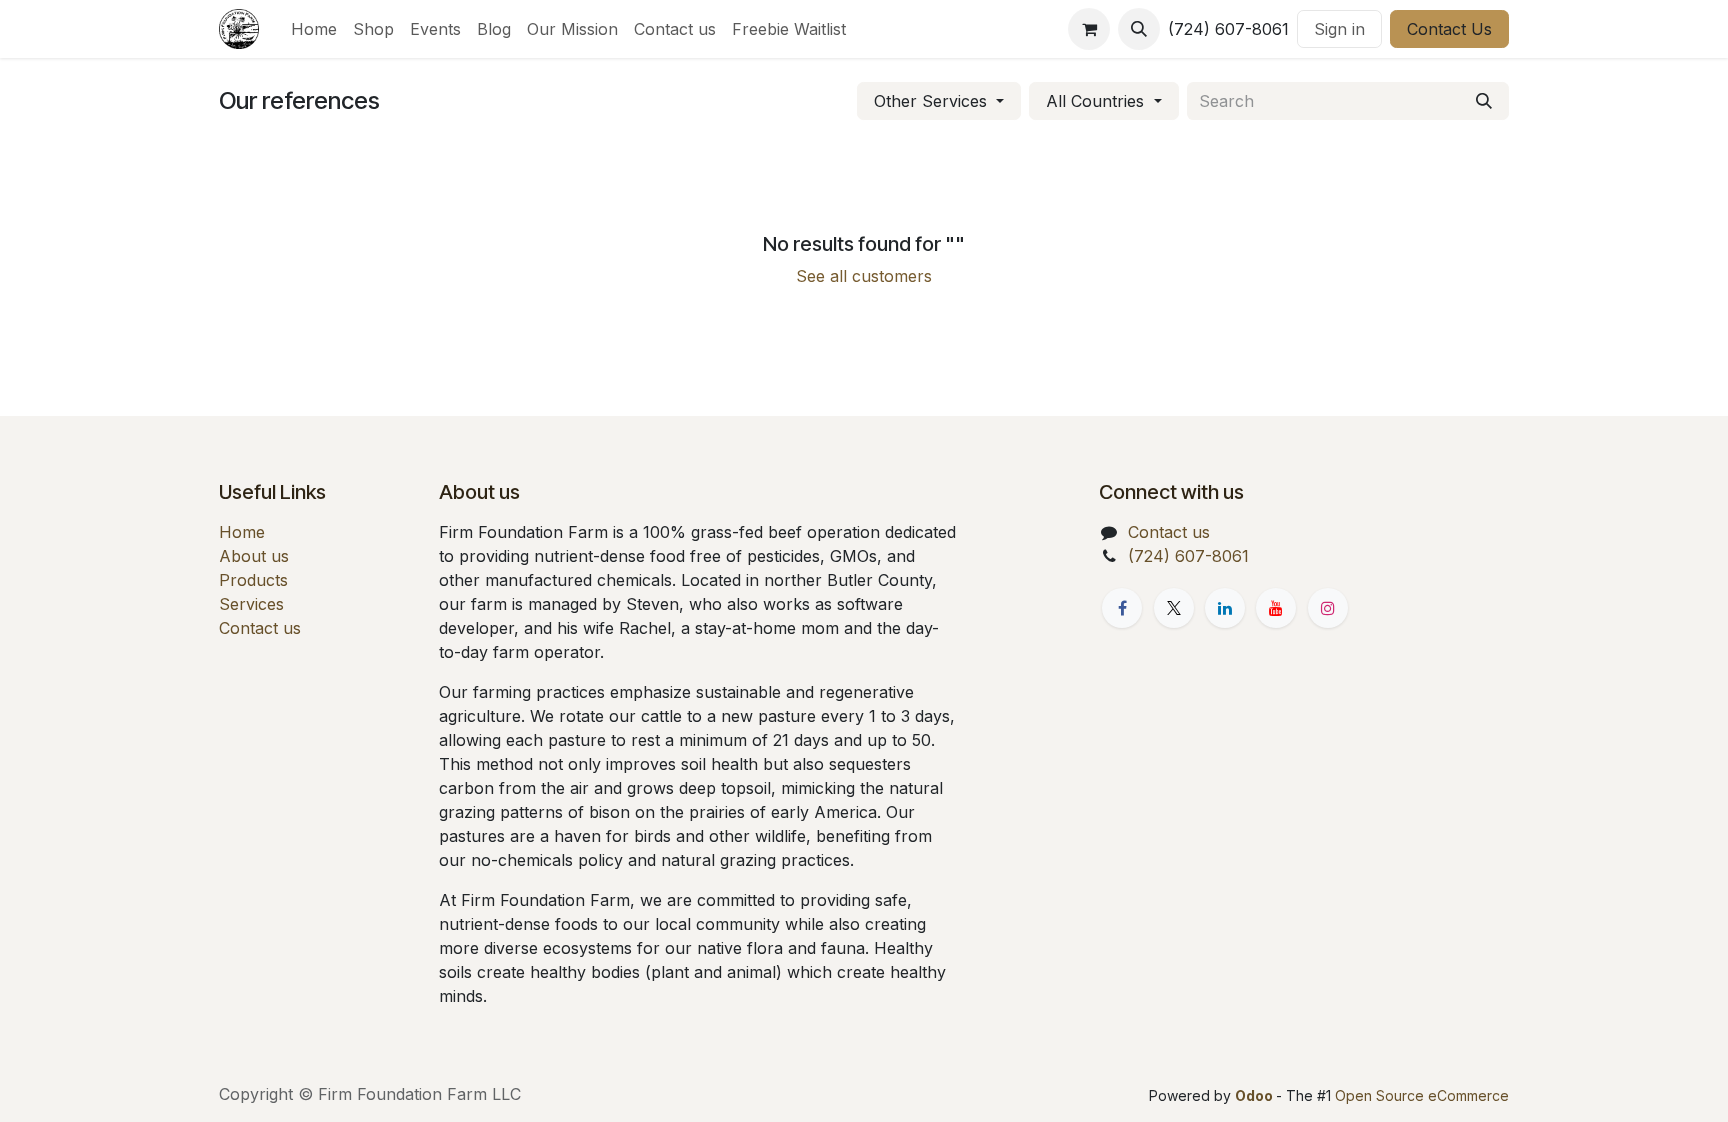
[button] (1139, 29)
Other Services (930, 101)
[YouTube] (1276, 608)
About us (254, 556)
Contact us (260, 628)
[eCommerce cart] (1089, 29)
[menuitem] (314, 29)
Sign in (1339, 29)
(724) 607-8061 (1188, 556)
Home (242, 532)
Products (253, 580)
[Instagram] (1328, 608)
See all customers (864, 276)
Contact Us (1449, 29)
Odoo (1255, 1095)
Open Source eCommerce (1422, 1095)
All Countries (1095, 101)
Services (251, 604)
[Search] (1484, 101)
